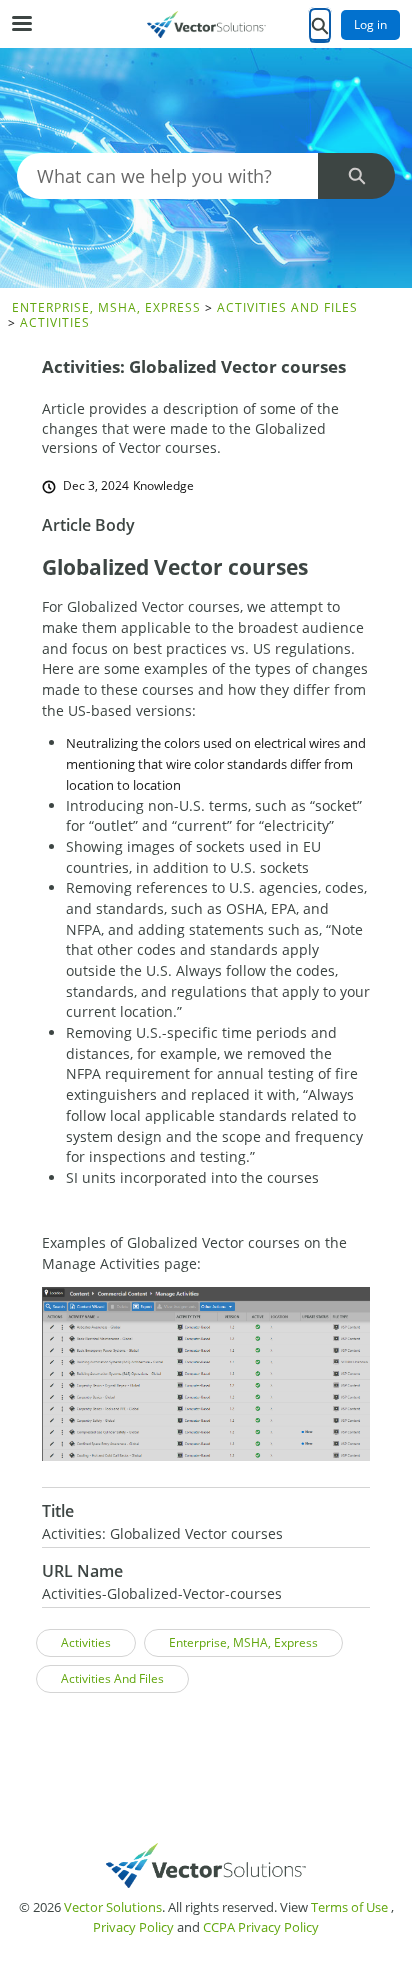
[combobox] (167, 176)
